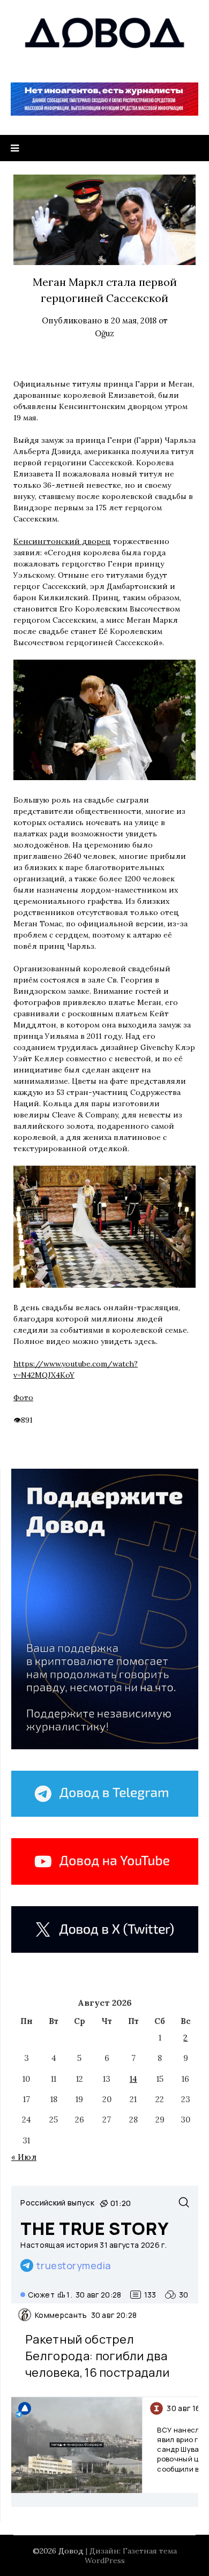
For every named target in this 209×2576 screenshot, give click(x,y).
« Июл (24, 2157)
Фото (23, 1397)
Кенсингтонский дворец (62, 541)
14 (133, 2079)
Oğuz (104, 333)
